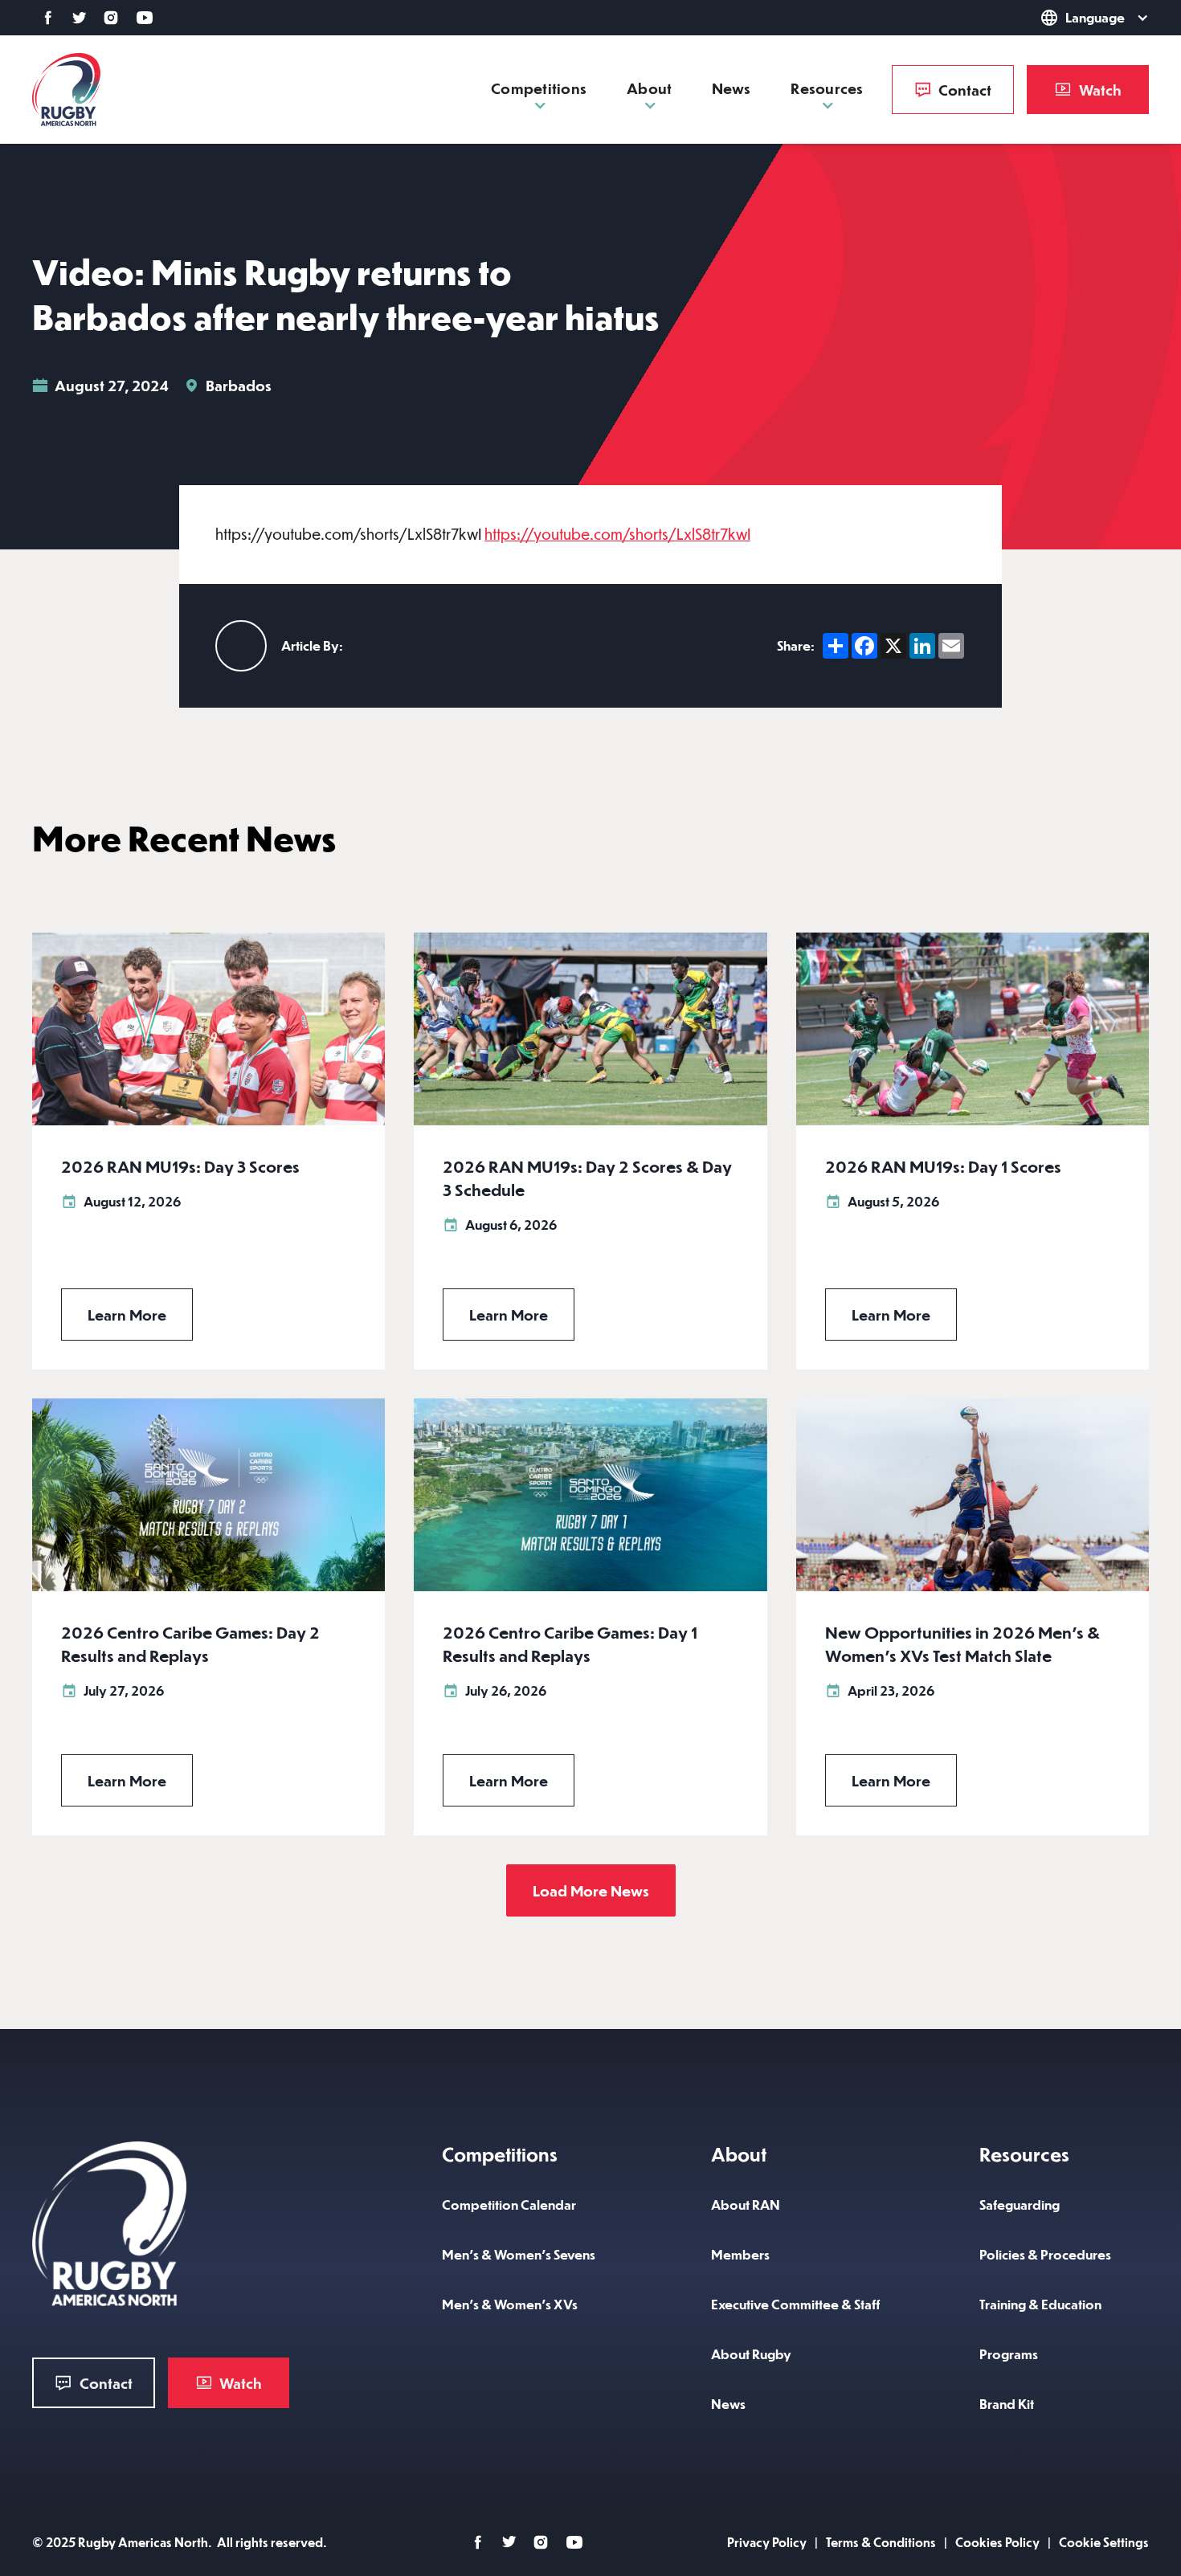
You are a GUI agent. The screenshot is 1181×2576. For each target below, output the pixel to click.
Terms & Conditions (881, 2542)
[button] (1072, 18)
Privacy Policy (767, 2542)
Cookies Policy (997, 2542)
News (731, 88)
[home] (66, 90)
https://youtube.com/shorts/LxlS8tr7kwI (617, 534)
